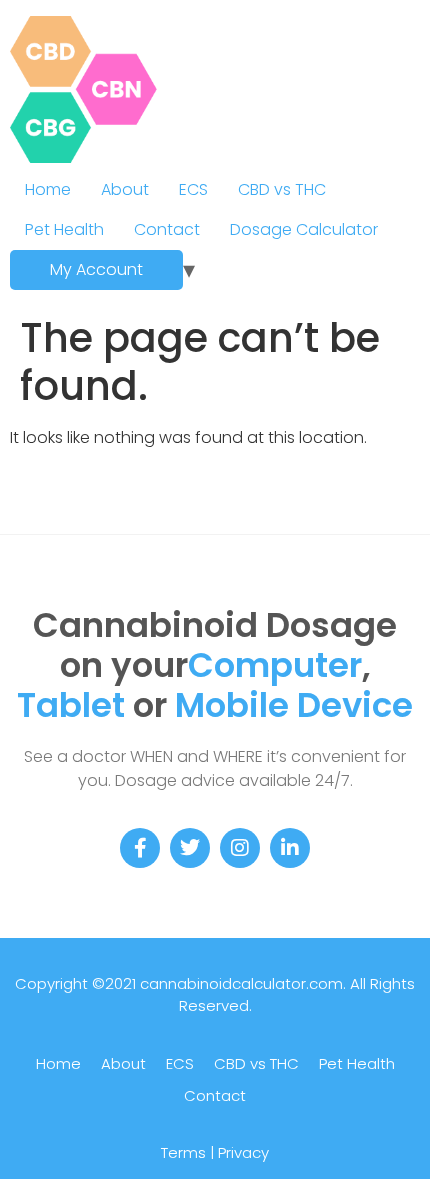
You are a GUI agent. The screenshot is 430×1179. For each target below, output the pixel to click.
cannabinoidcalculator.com (241, 983)
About (125, 189)
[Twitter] (190, 848)
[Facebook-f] (140, 848)
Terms (183, 1152)
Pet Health (64, 229)
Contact (167, 229)
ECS (193, 189)
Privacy (243, 1152)
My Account (96, 269)
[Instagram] (240, 848)
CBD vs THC (282, 189)
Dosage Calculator (304, 229)
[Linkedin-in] (290, 848)
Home (48, 189)
